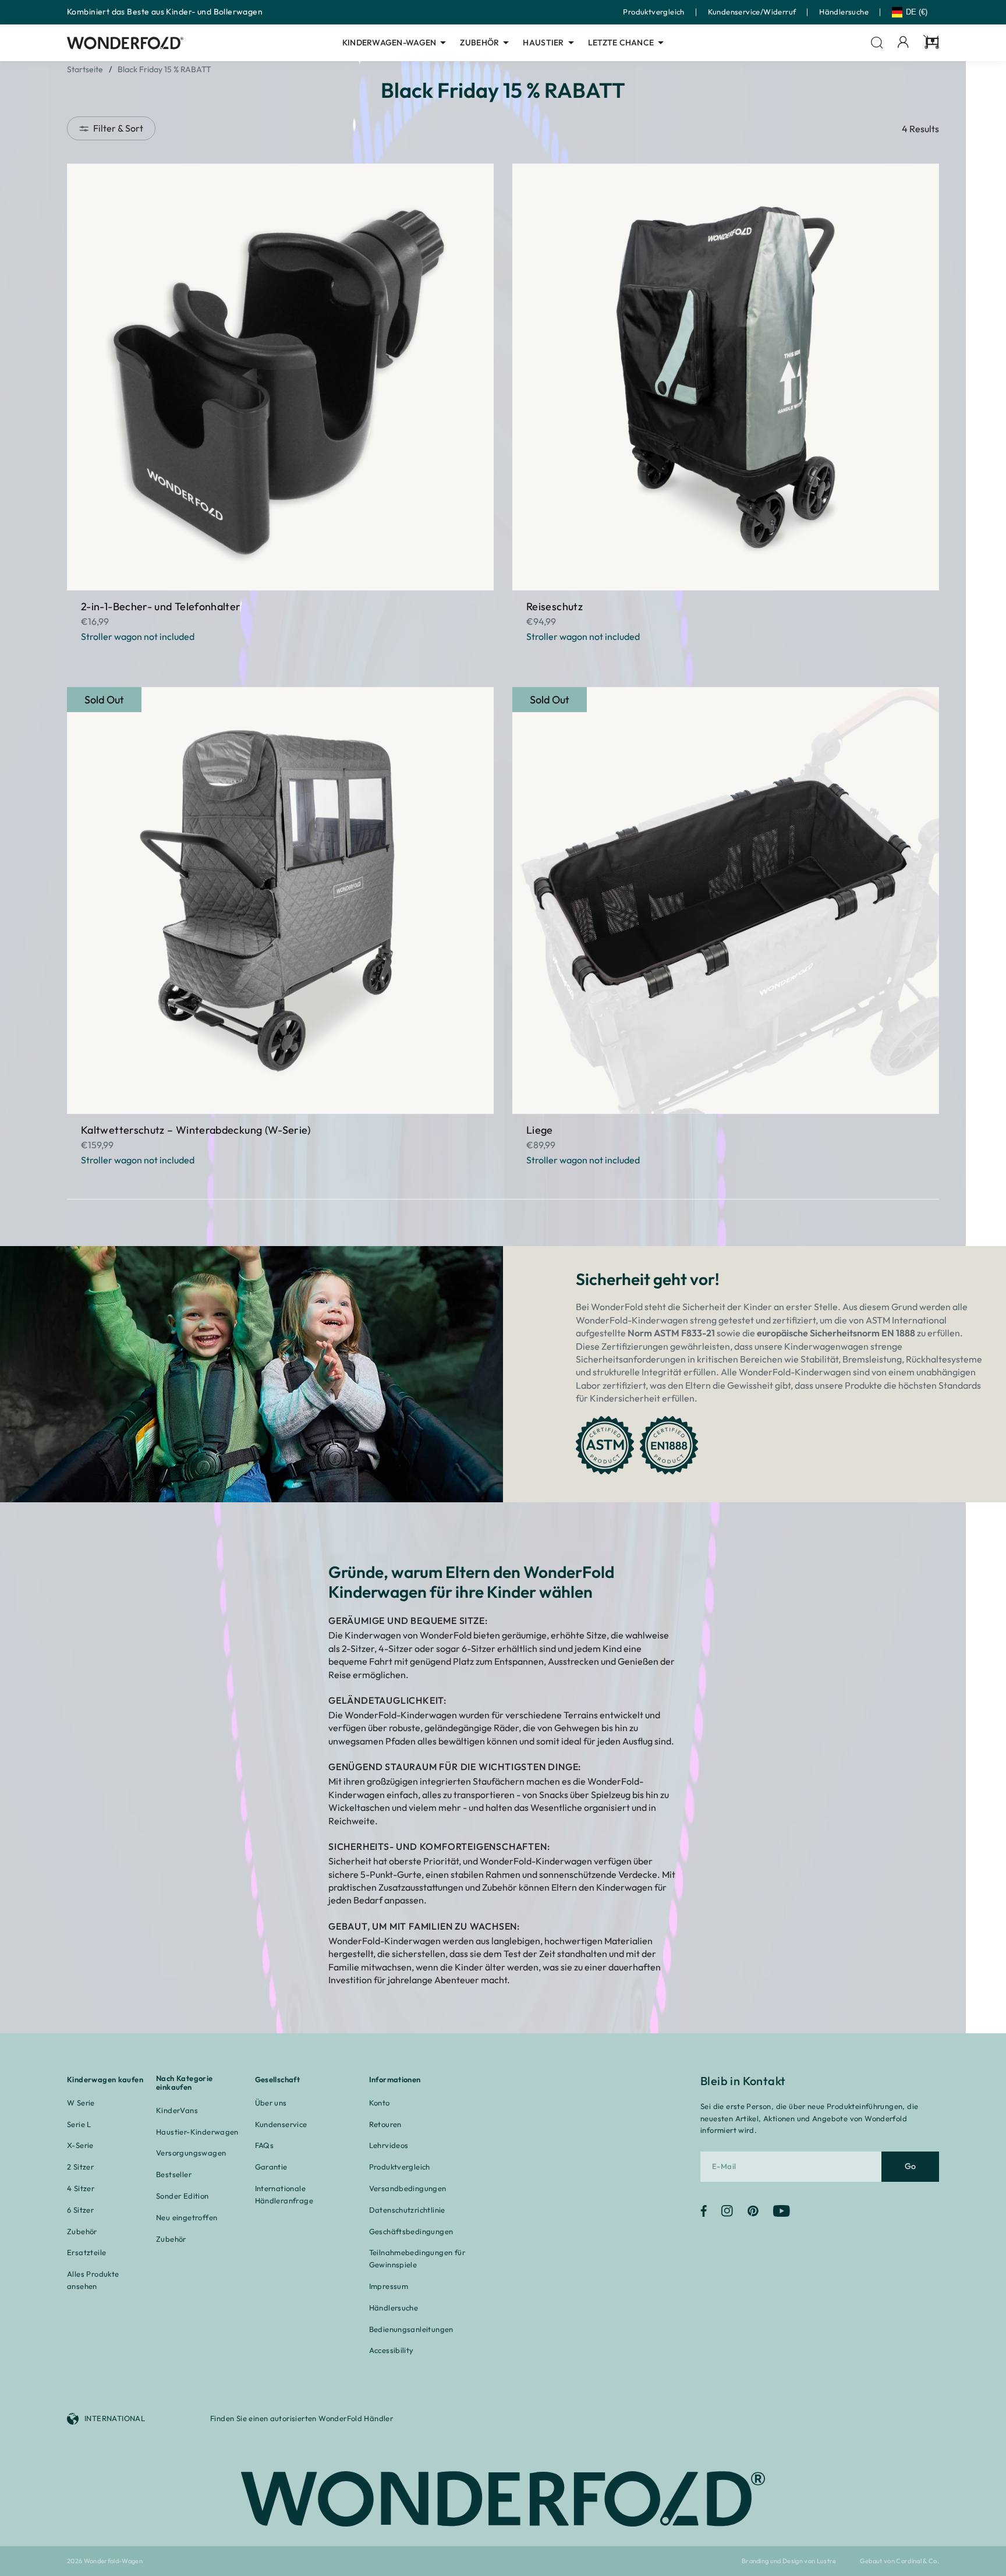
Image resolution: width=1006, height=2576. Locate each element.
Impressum (389, 2286)
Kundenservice (281, 2124)
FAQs (265, 2145)
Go (911, 2166)
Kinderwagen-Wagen (389, 43)
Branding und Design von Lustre (789, 2561)
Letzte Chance (621, 43)
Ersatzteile (86, 2252)
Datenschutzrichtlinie (407, 2210)
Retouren (385, 2124)
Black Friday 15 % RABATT (164, 69)
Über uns (271, 2103)
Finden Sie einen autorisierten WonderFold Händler (302, 2418)
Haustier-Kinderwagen (197, 2132)
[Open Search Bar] (877, 43)
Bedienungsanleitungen (411, 2329)
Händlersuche (844, 12)
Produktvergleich (653, 12)
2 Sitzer (80, 2167)
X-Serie (80, 2145)
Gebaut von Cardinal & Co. (899, 2561)
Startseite (85, 69)
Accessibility (392, 2350)
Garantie (271, 2167)
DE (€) (917, 12)
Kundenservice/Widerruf (752, 12)
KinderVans (177, 2110)
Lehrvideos (389, 2145)
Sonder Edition (182, 2196)
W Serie (81, 2103)
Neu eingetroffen (187, 2217)
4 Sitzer (81, 2188)
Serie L (79, 2124)
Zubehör (479, 43)
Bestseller (174, 2174)
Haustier (543, 43)
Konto (380, 2103)
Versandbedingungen (408, 2188)
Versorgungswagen (191, 2153)
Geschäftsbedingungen (411, 2231)
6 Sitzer (80, 2210)
